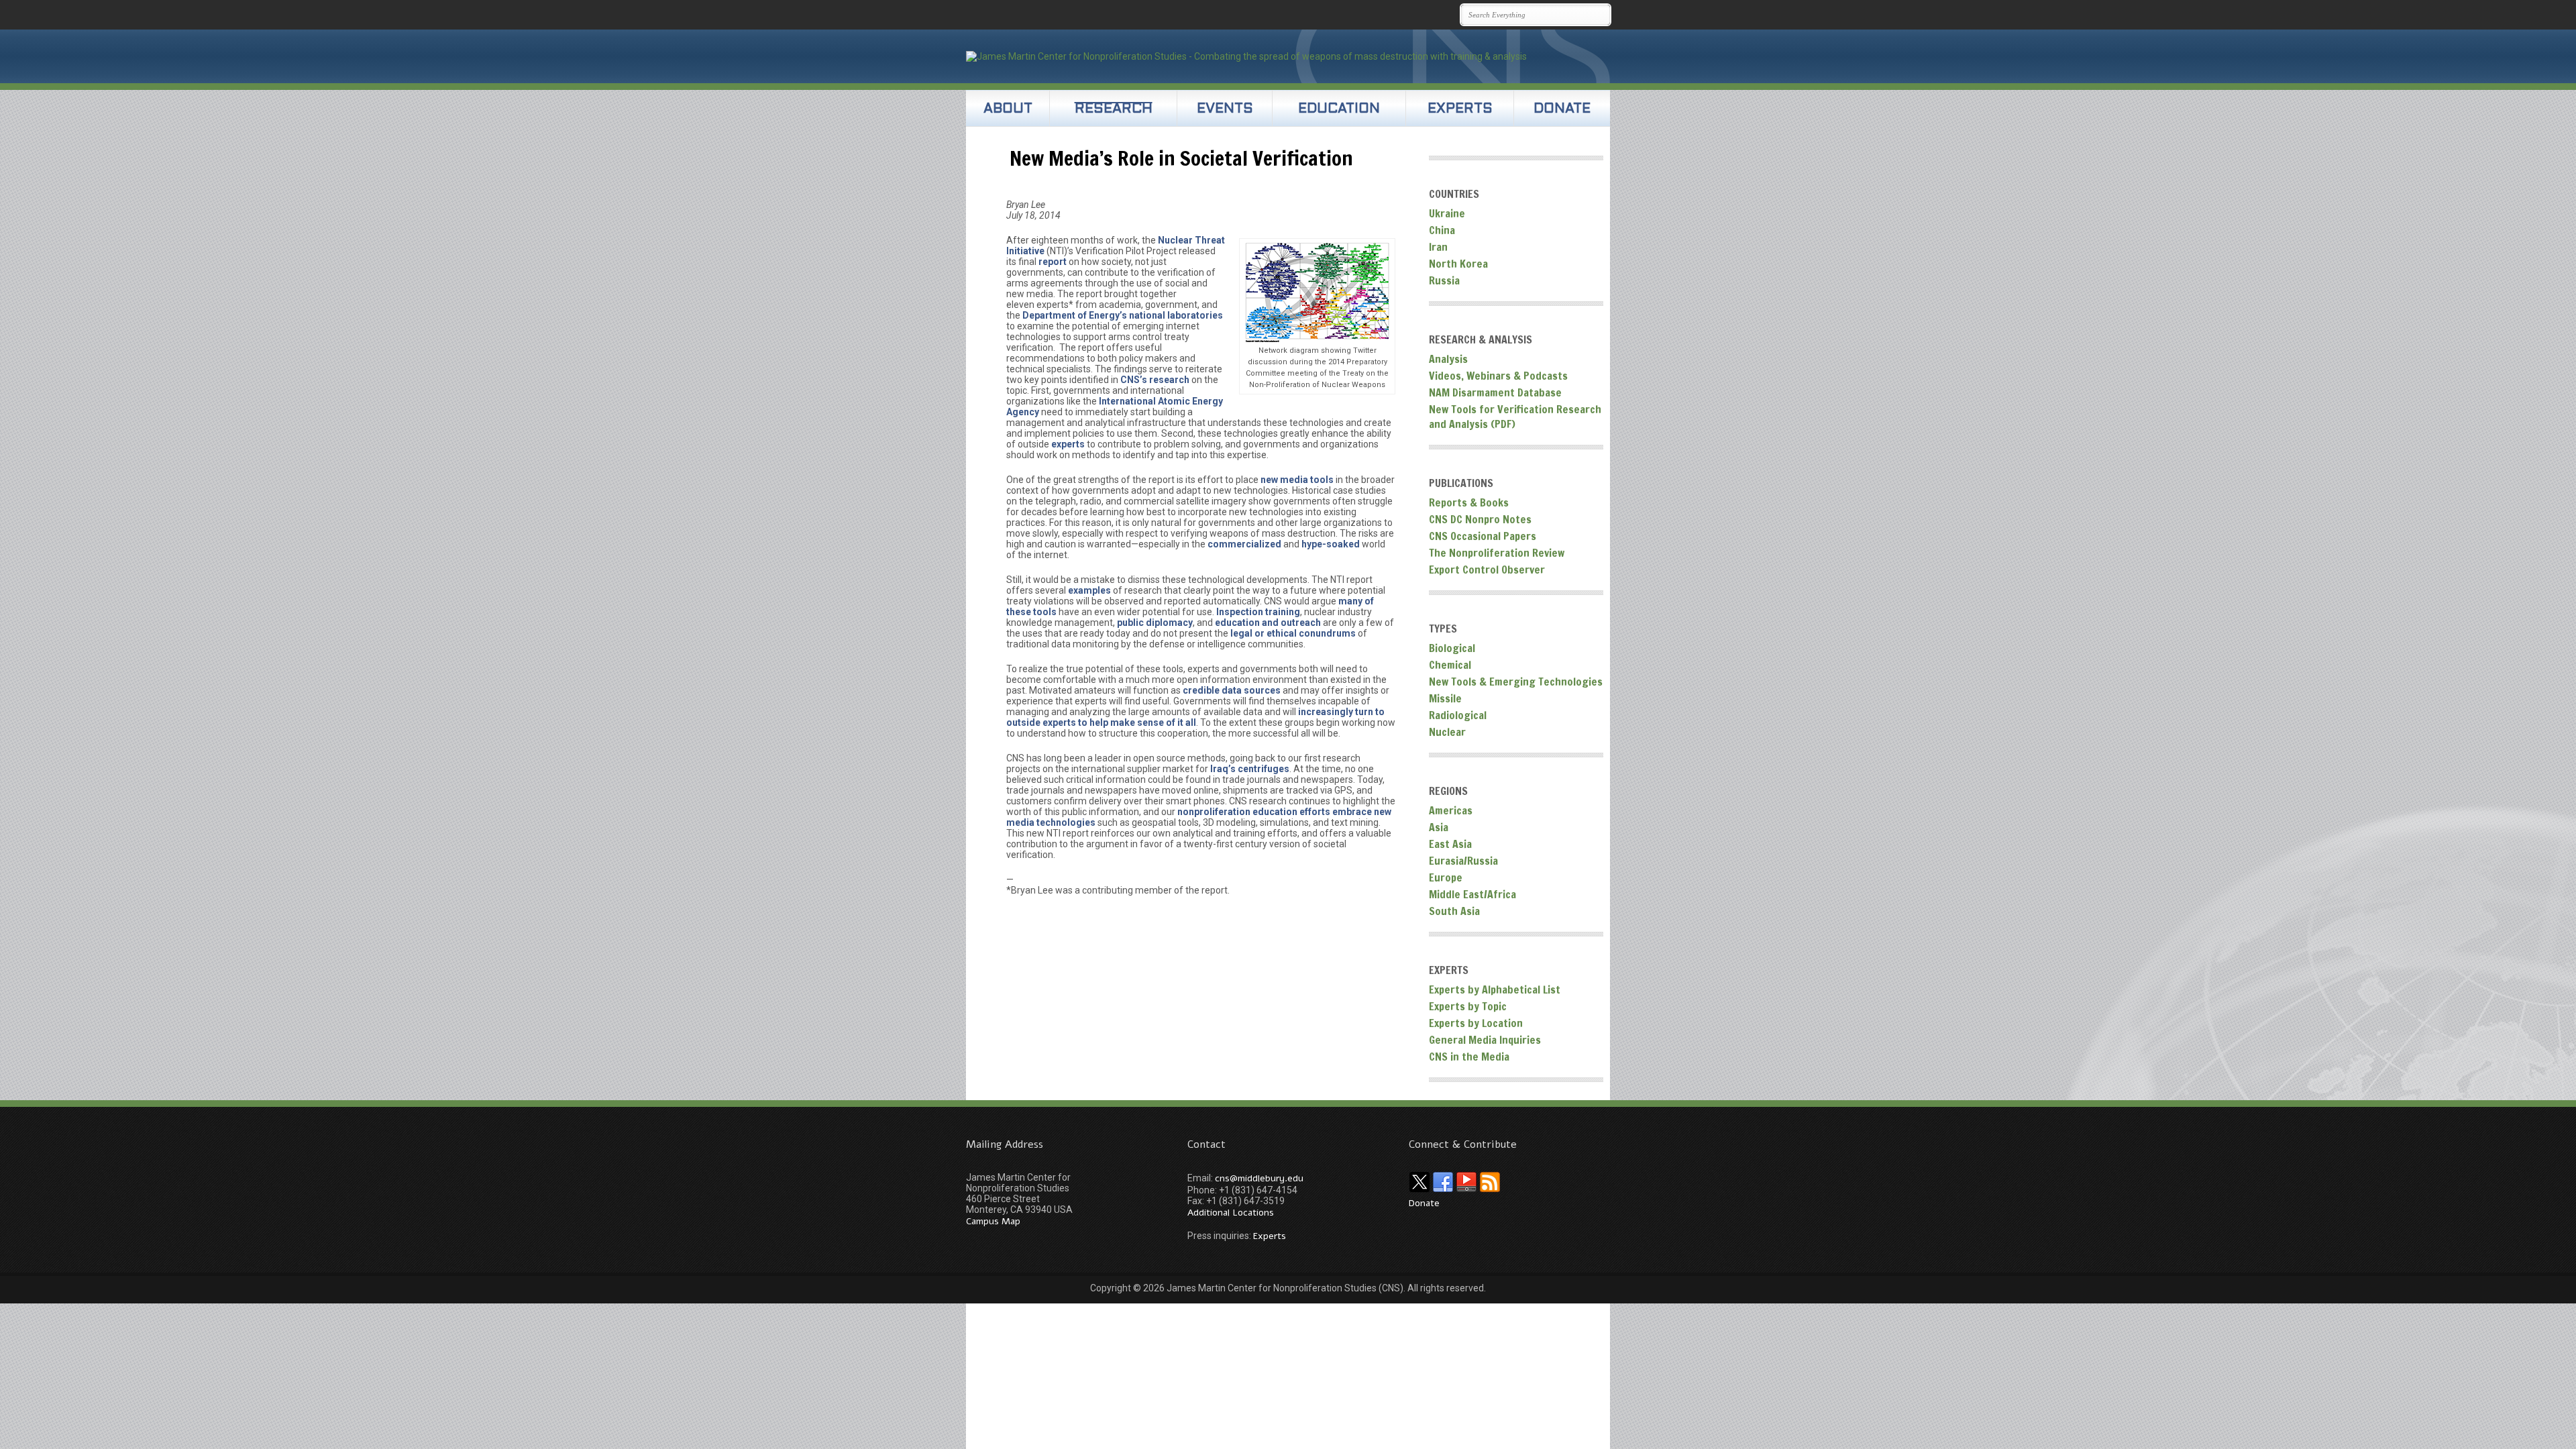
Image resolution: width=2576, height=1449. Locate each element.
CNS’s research (1155, 380)
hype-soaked (1331, 544)
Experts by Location (1476, 1023)
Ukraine (1447, 213)
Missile (1445, 698)
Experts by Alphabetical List (1495, 989)
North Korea (1458, 264)
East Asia (1450, 844)
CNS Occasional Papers (1483, 536)
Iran (1438, 247)
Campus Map (993, 1221)
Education (1339, 109)
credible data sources (1233, 690)
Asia (1439, 827)
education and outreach (1268, 623)
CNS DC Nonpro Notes (1480, 519)
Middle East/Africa (1472, 894)
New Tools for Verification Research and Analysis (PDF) (1515, 417)
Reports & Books (1469, 502)
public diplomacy (1155, 623)
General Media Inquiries (1485, 1040)
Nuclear (1447, 732)
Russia (1444, 280)
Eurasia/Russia (1463, 861)
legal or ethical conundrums (1293, 633)
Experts (1460, 109)
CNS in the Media (1469, 1057)
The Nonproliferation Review (1497, 553)
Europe (1446, 877)
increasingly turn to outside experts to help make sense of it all (1195, 717)
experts (1069, 444)
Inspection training (1258, 612)
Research (1114, 109)
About (1008, 109)
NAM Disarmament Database (1495, 392)
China (1442, 230)
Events (1225, 109)
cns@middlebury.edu (1259, 1178)
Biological (1452, 648)
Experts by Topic (1468, 1006)
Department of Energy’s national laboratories (1123, 315)
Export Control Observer (1487, 570)
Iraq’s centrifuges (1250, 769)
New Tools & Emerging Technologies (1516, 682)
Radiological (1458, 715)
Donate (1562, 109)
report (1053, 262)
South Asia (1454, 911)
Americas (1451, 810)
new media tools (1297, 480)
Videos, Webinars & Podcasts (1498, 376)
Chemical (1450, 665)
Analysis (1448, 359)
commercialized (1244, 544)
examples (1090, 590)
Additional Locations (1231, 1213)
